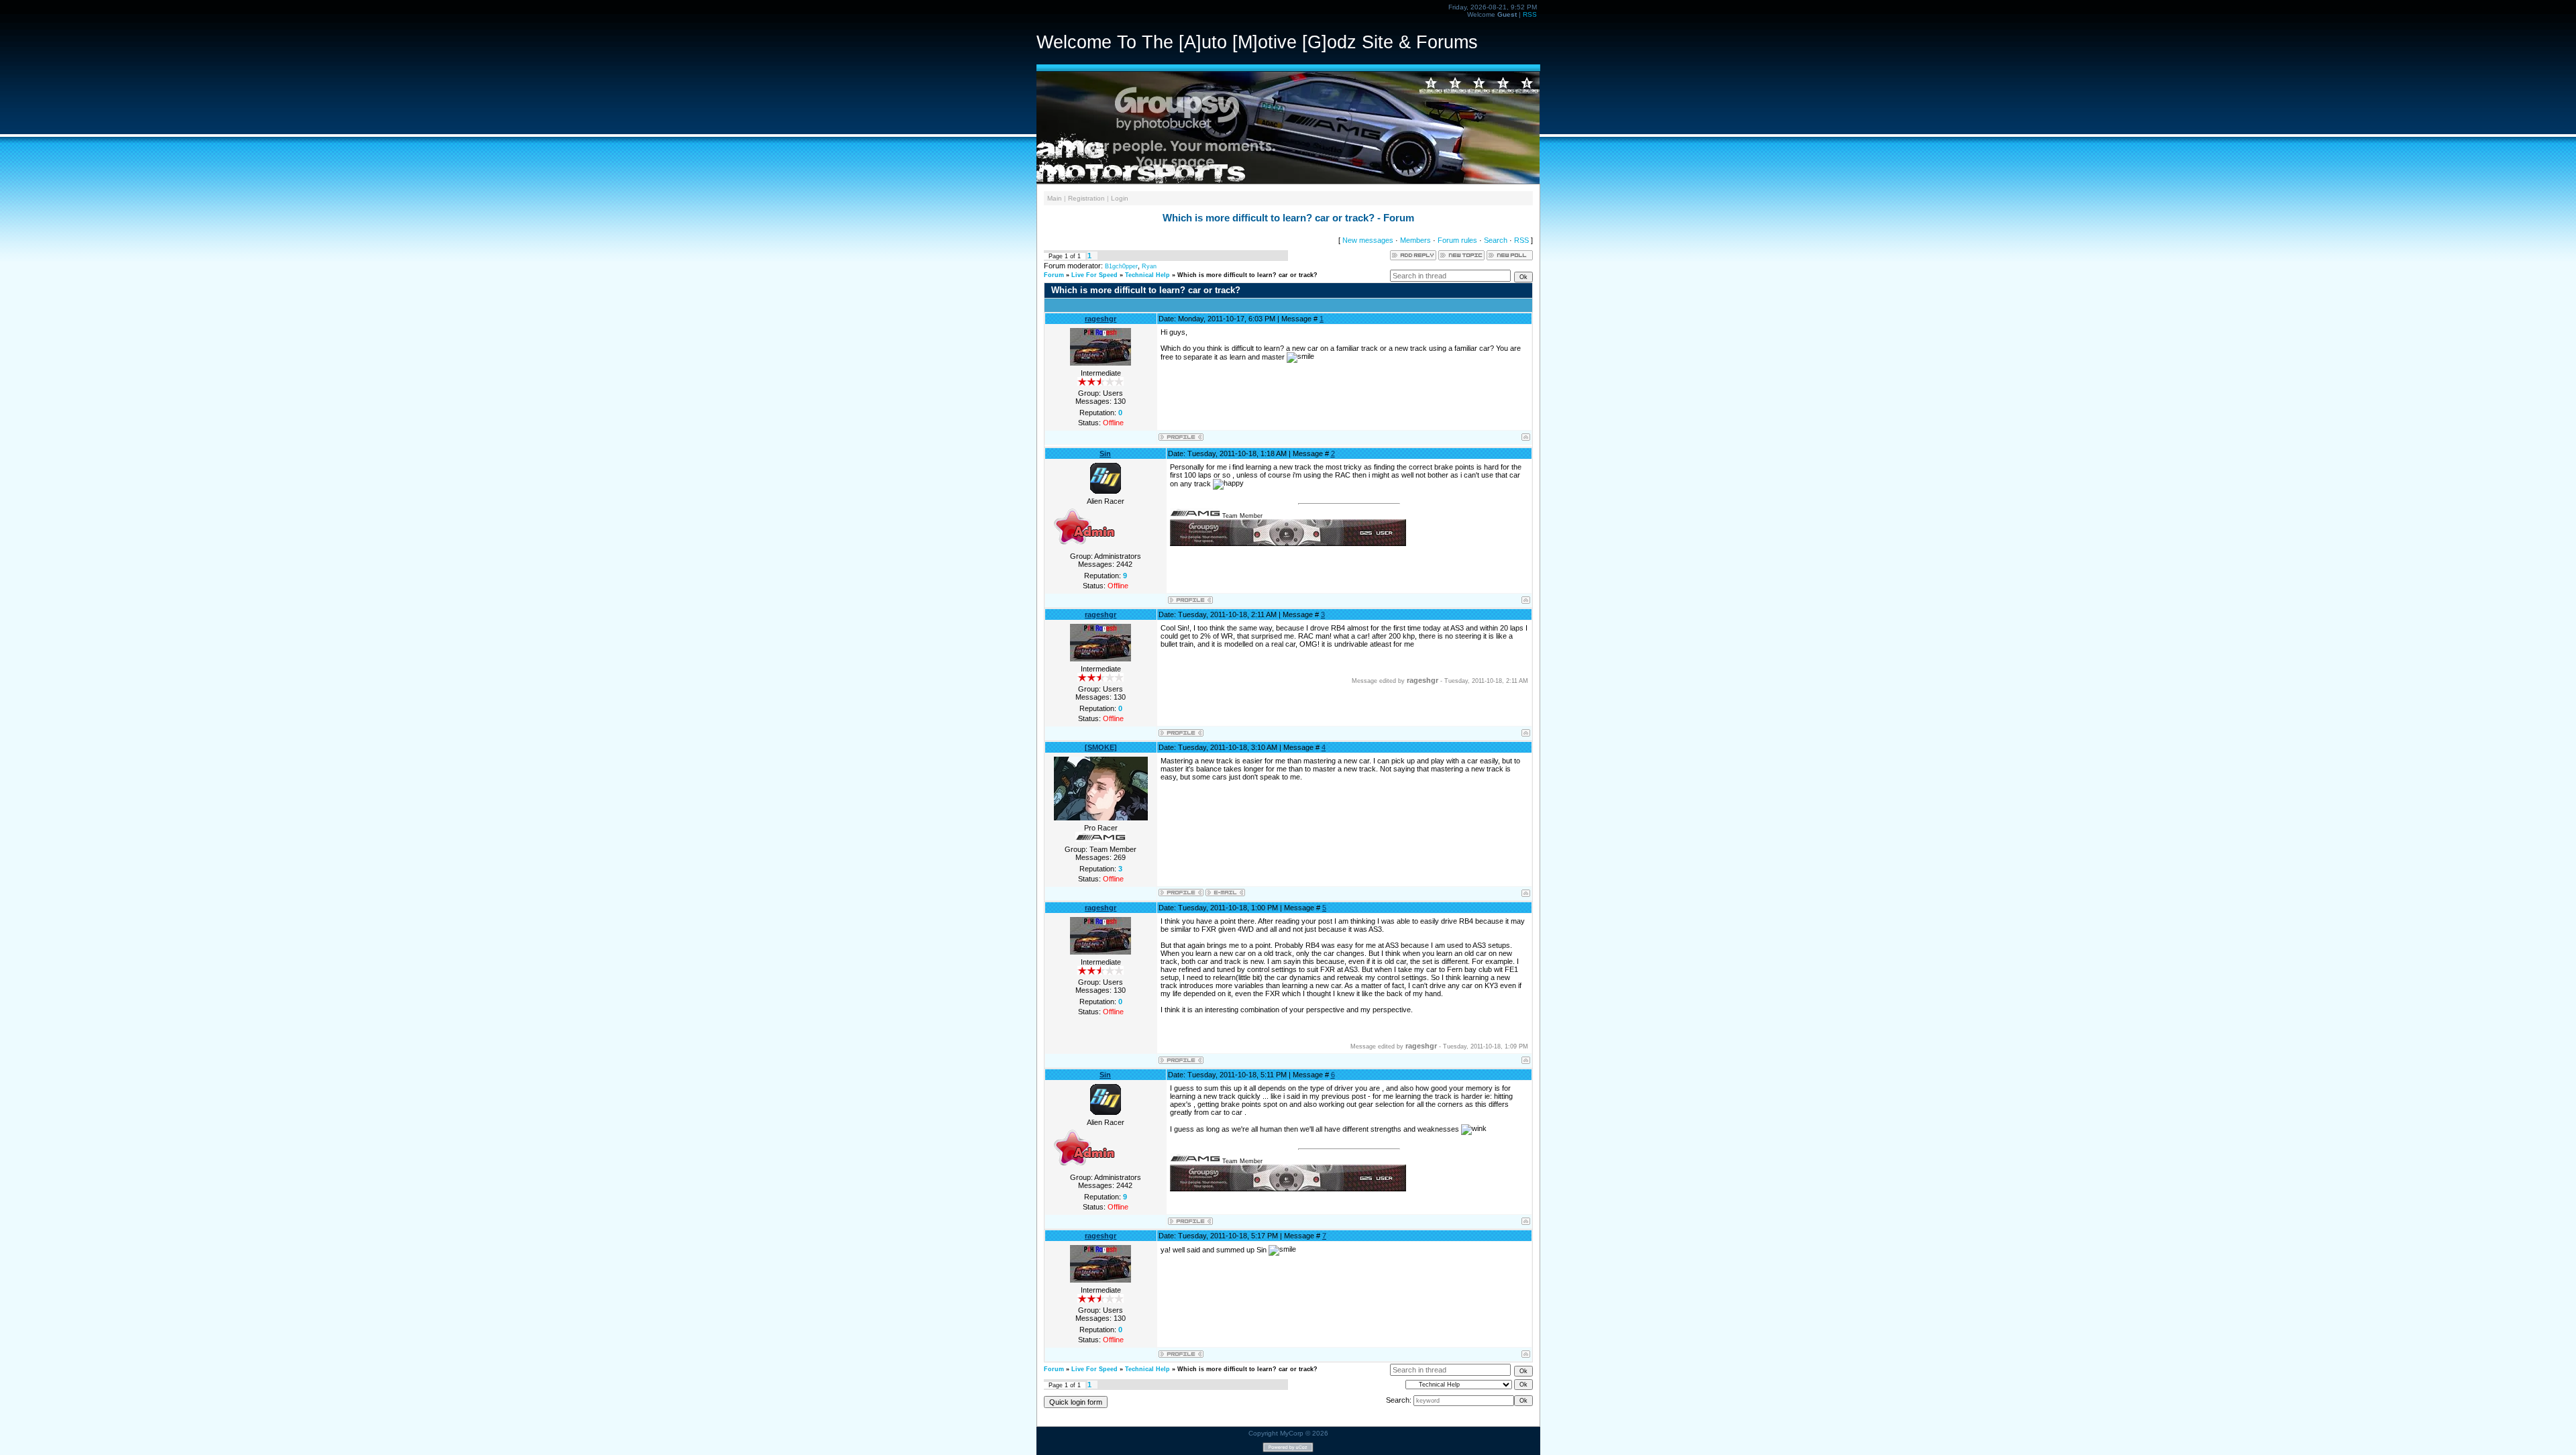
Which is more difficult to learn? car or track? (1247, 275)
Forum (1054, 275)
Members (1415, 240)
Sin (1105, 453)
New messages (1368, 240)
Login (1120, 198)
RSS (1530, 14)
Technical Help (1147, 275)
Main (1055, 198)
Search (1496, 240)
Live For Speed (1094, 275)
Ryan (1149, 266)
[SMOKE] (1101, 747)
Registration (1086, 198)
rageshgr (1101, 319)
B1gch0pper (1121, 266)
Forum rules (1457, 240)
